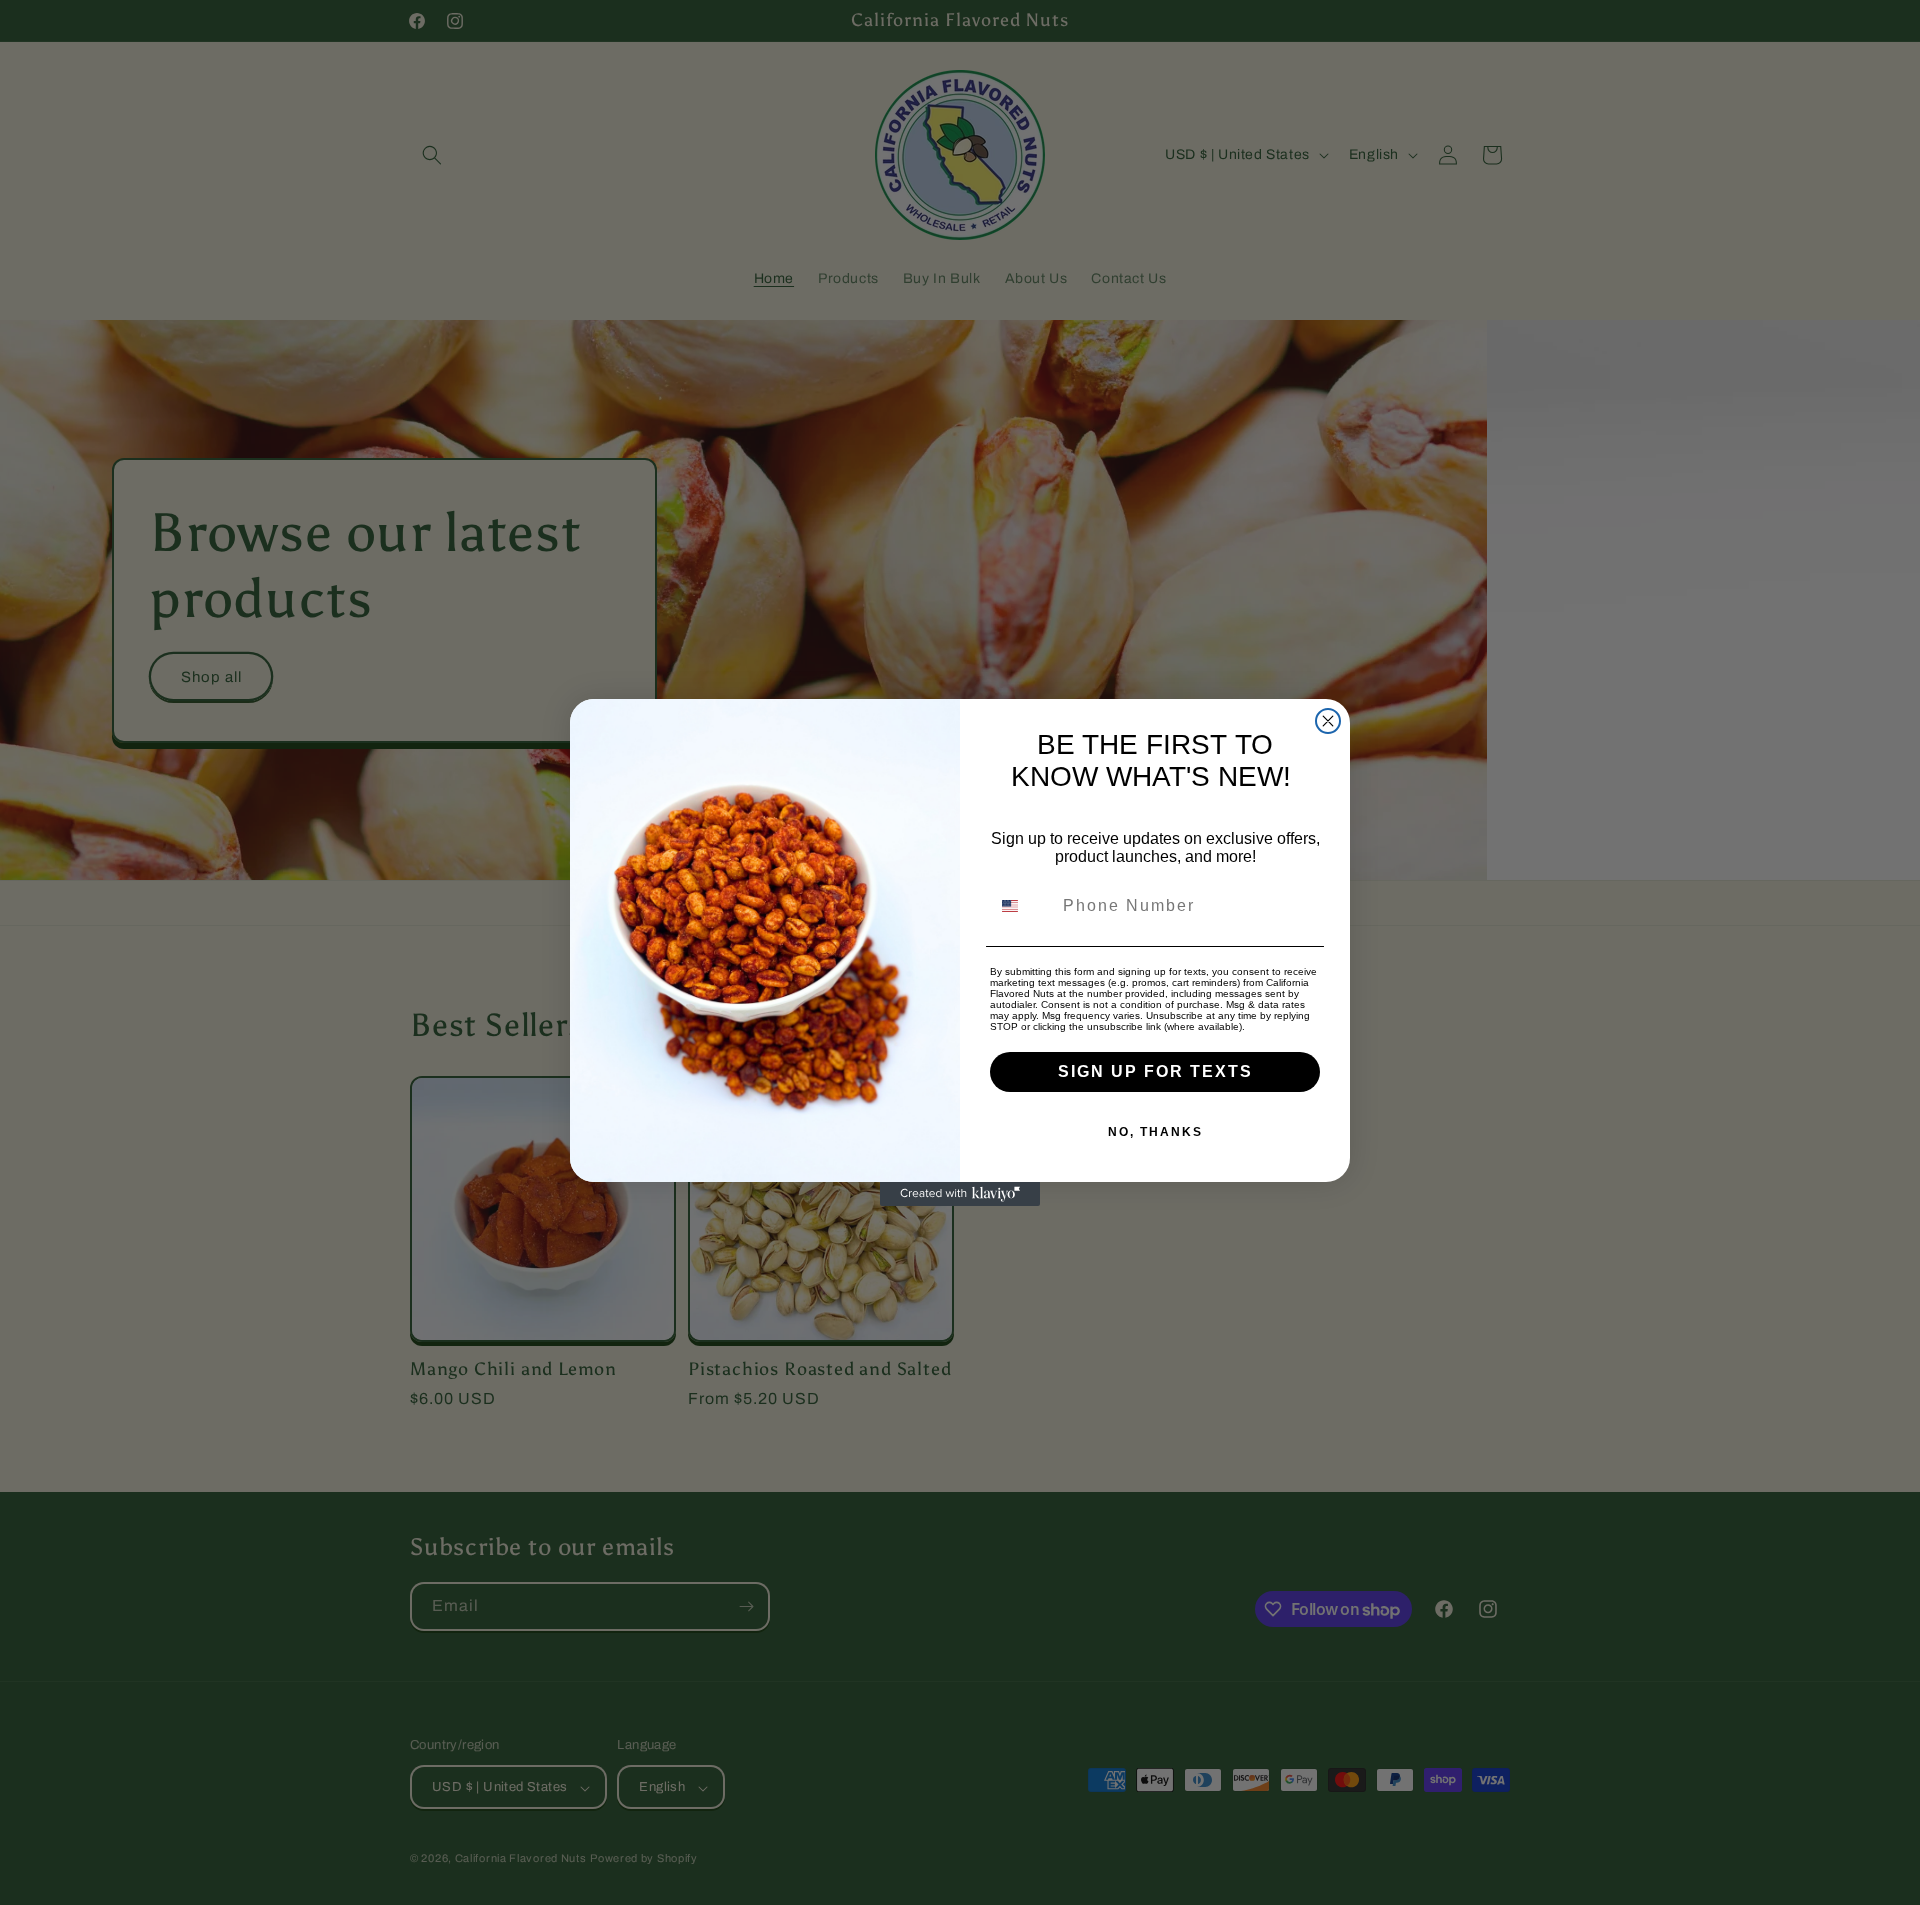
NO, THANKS (1155, 1132)
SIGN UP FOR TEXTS (1155, 1071)
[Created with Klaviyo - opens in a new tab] (960, 1194)
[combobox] (1022, 906)
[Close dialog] (1328, 721)
